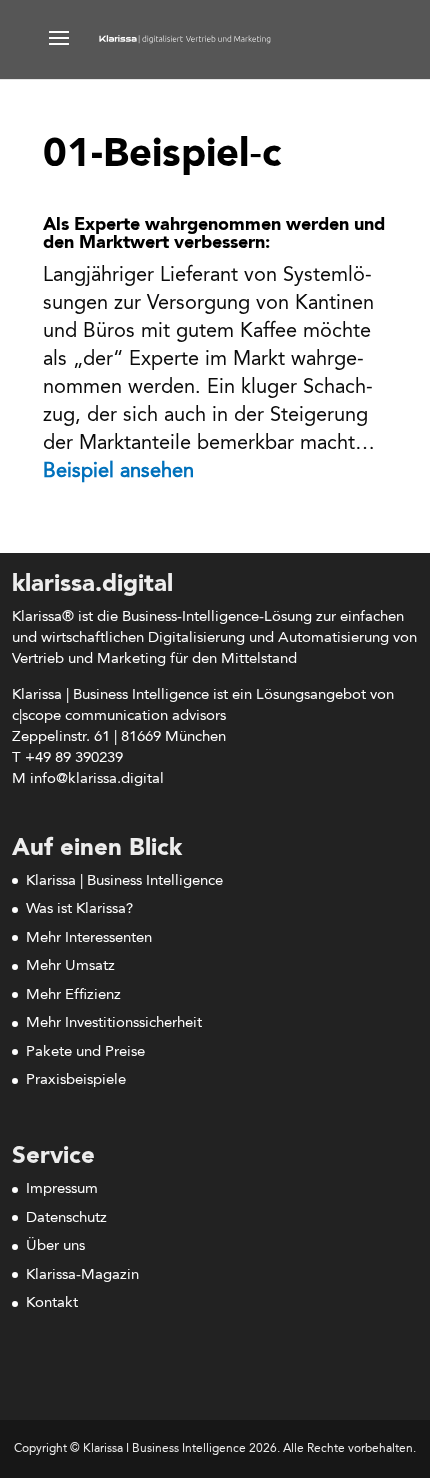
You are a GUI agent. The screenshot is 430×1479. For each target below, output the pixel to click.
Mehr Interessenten (89, 938)
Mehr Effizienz (73, 995)
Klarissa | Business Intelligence (124, 881)
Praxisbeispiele (76, 1080)
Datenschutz (66, 1218)
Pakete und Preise (85, 1052)
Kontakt (52, 1303)
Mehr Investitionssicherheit (114, 1023)
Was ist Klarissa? (79, 909)
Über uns (55, 1246)
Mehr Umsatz (70, 966)
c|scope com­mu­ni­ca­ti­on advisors (119, 716)
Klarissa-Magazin (82, 1275)
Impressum (62, 1189)
